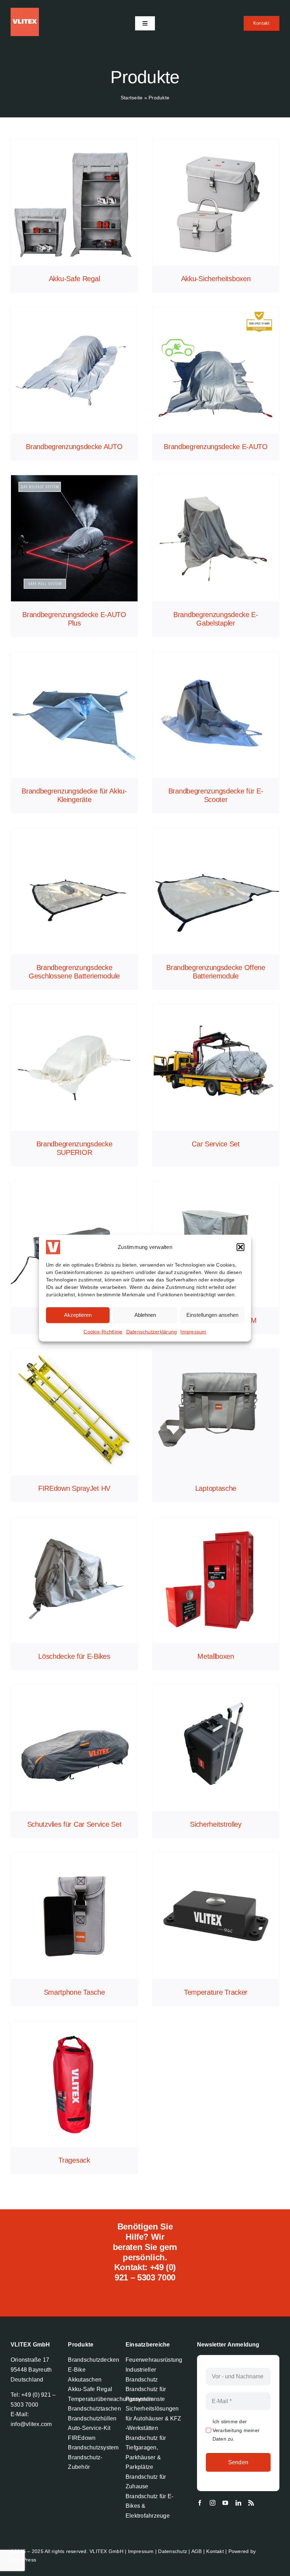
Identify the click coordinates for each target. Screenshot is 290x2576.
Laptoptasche (216, 1488)
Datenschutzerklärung (152, 1331)
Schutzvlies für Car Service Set (74, 1824)
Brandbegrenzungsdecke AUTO (74, 447)
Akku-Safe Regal (74, 279)
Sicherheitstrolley (216, 1824)
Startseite (132, 98)
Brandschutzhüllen (92, 2418)
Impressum (193, 1331)
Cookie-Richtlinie (103, 1331)
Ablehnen (145, 1315)
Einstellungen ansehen (212, 1315)
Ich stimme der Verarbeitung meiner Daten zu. (236, 2430)
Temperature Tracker (216, 1992)
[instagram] (213, 2503)
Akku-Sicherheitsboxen (216, 279)
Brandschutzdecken (94, 2360)
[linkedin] (238, 2503)
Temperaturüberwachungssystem (111, 2399)
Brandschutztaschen (94, 2409)
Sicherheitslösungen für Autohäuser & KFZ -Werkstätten (153, 2418)
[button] (240, 1247)
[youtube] (225, 2503)
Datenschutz (173, 2551)
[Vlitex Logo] (25, 10)
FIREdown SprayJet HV (74, 1488)
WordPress (23, 2560)
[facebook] (200, 2503)
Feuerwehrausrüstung (154, 2360)
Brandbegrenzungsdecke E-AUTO (216, 447)
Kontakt (215, 2551)
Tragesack (74, 2160)
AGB (197, 2551)
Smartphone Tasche (74, 1992)
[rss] (251, 2503)
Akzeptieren (78, 1315)
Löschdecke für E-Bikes (74, 1656)
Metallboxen (216, 1656)
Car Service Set (216, 1144)
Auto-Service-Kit (89, 2428)
